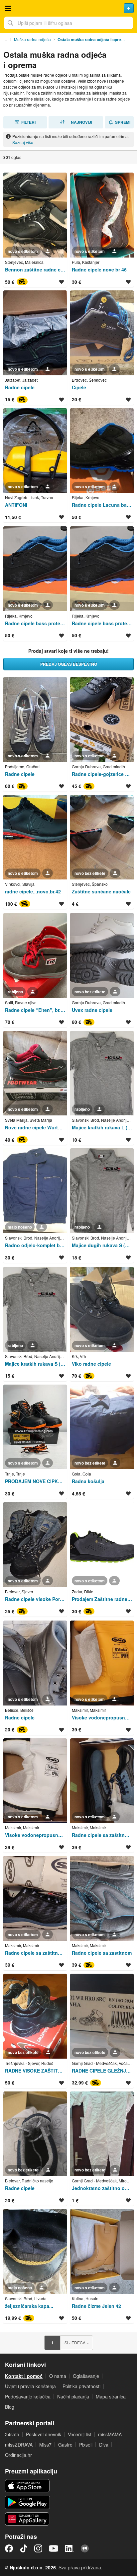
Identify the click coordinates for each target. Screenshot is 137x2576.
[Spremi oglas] (62, 282)
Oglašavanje (86, 2376)
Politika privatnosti (81, 2386)
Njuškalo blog (85, 2548)
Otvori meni (8, 8)
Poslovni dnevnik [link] (44, 2434)
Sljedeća (77, 2343)
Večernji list (80, 2434)
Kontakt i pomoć (24, 2376)
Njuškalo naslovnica (68, 8)
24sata (12, 2434)
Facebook (9, 2548)
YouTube (54, 2548)
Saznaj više (23, 142)
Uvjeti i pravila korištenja (30, 2386)
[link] (35, 230)
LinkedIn (69, 2548)
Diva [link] (104, 2445)
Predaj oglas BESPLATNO (69, 664)
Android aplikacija (27, 2502)
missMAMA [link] (110, 2434)
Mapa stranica (111, 2396)
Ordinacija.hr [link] (18, 2455)
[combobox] (68, 23)
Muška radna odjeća (32, 39)
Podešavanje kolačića (28, 2396)
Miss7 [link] (45, 2445)
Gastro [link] (65, 2445)
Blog (10, 2407)
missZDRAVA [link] (19, 2445)
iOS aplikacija (27, 2486)
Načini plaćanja (73, 2396)
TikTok (24, 2548)
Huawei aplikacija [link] (27, 2519)
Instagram (38, 2548)
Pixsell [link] (86, 2445)
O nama (58, 2376)
